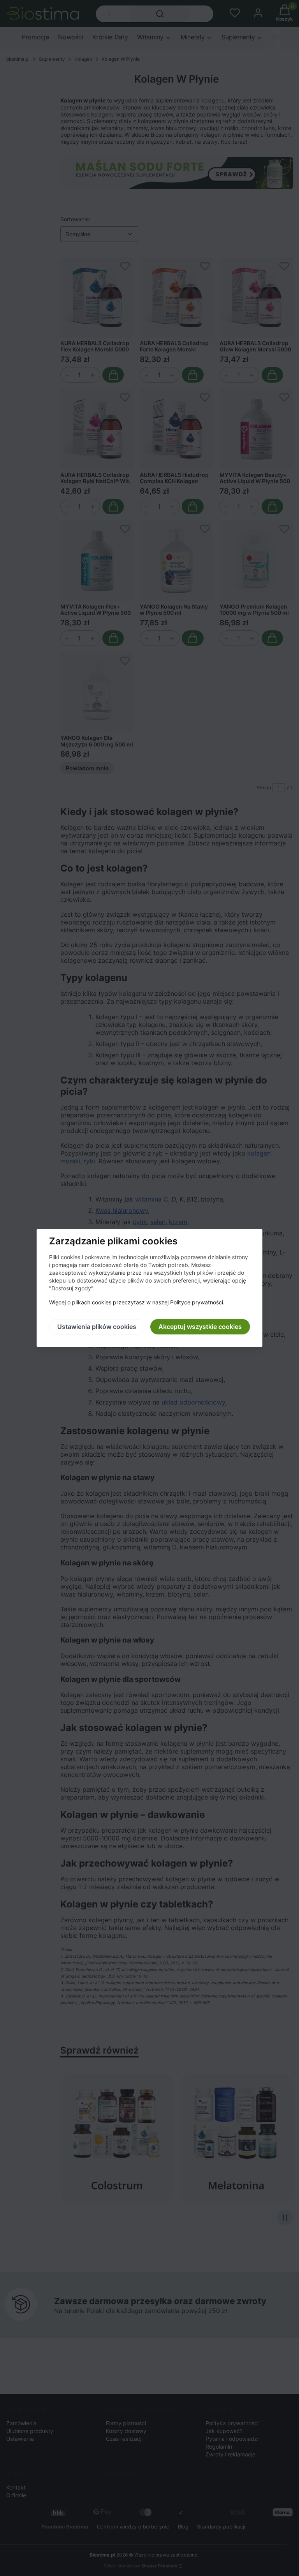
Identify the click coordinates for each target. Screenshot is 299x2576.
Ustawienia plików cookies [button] (97, 1327)
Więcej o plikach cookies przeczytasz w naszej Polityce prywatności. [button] (137, 1303)
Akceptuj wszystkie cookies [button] (200, 1327)
